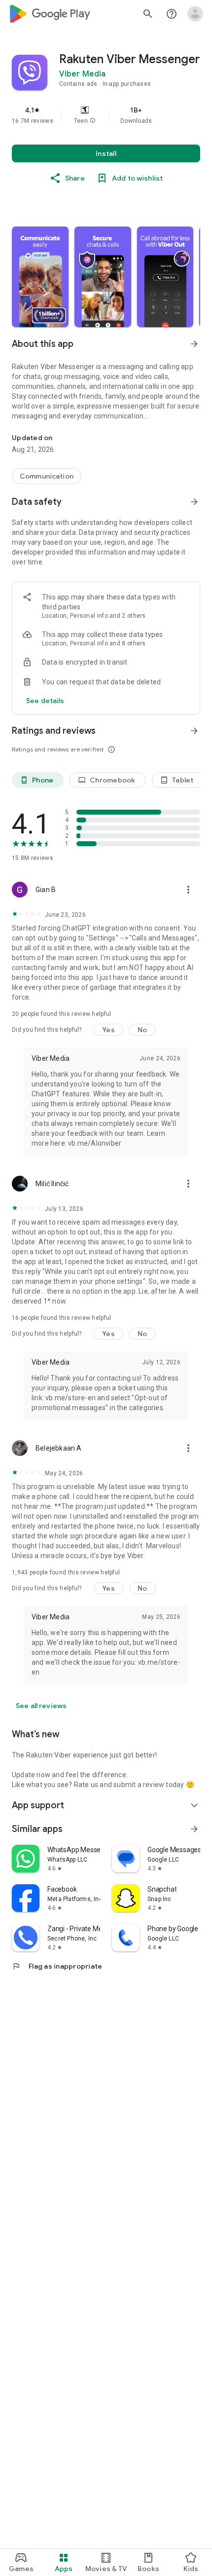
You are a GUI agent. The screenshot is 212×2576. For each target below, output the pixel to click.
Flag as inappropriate (57, 1966)
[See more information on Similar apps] (194, 1829)
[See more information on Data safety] (194, 502)
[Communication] (47, 476)
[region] (106, 115)
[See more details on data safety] (45, 701)
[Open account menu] (195, 14)
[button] (93, 121)
